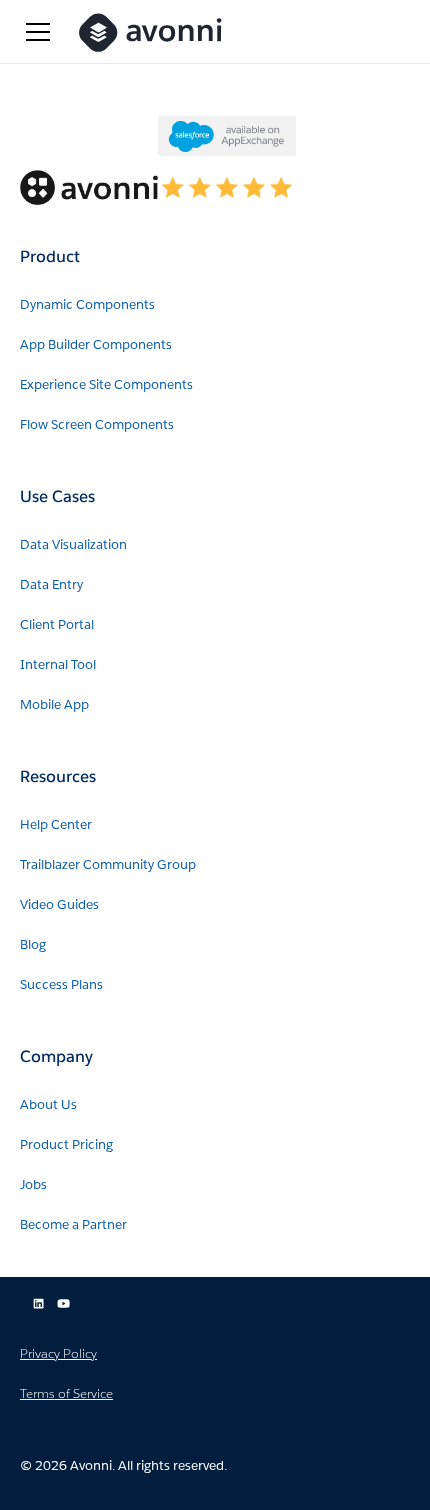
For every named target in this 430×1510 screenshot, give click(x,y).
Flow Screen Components (97, 424)
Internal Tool (58, 664)
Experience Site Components (106, 384)
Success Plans (61, 984)
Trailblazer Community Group (108, 864)
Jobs (33, 1184)
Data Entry (51, 584)
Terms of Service (66, 1393)
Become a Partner (73, 1224)
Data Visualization (73, 544)
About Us (48, 1104)
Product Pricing (66, 1144)
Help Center (56, 824)
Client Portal (57, 624)
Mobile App (54, 704)
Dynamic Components (87, 304)
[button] (38, 32)
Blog (33, 944)
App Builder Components (96, 344)
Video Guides (59, 904)
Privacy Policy (58, 1353)
